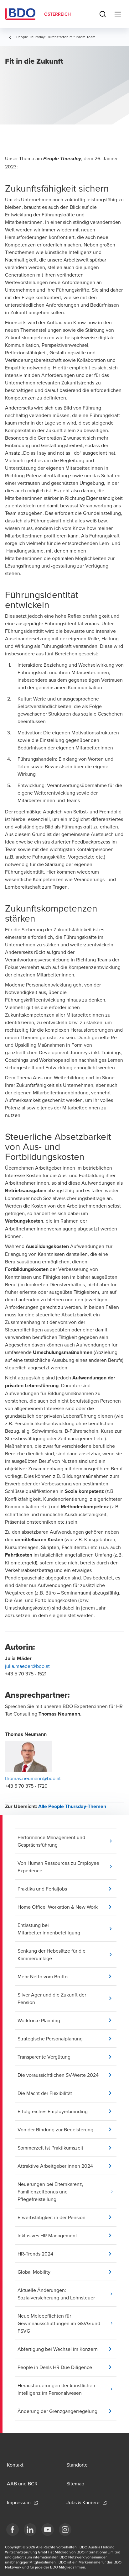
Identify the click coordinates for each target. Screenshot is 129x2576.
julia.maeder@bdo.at (27, 1666)
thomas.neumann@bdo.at (33, 1778)
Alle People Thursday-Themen (72, 1806)
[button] (67, 1841)
